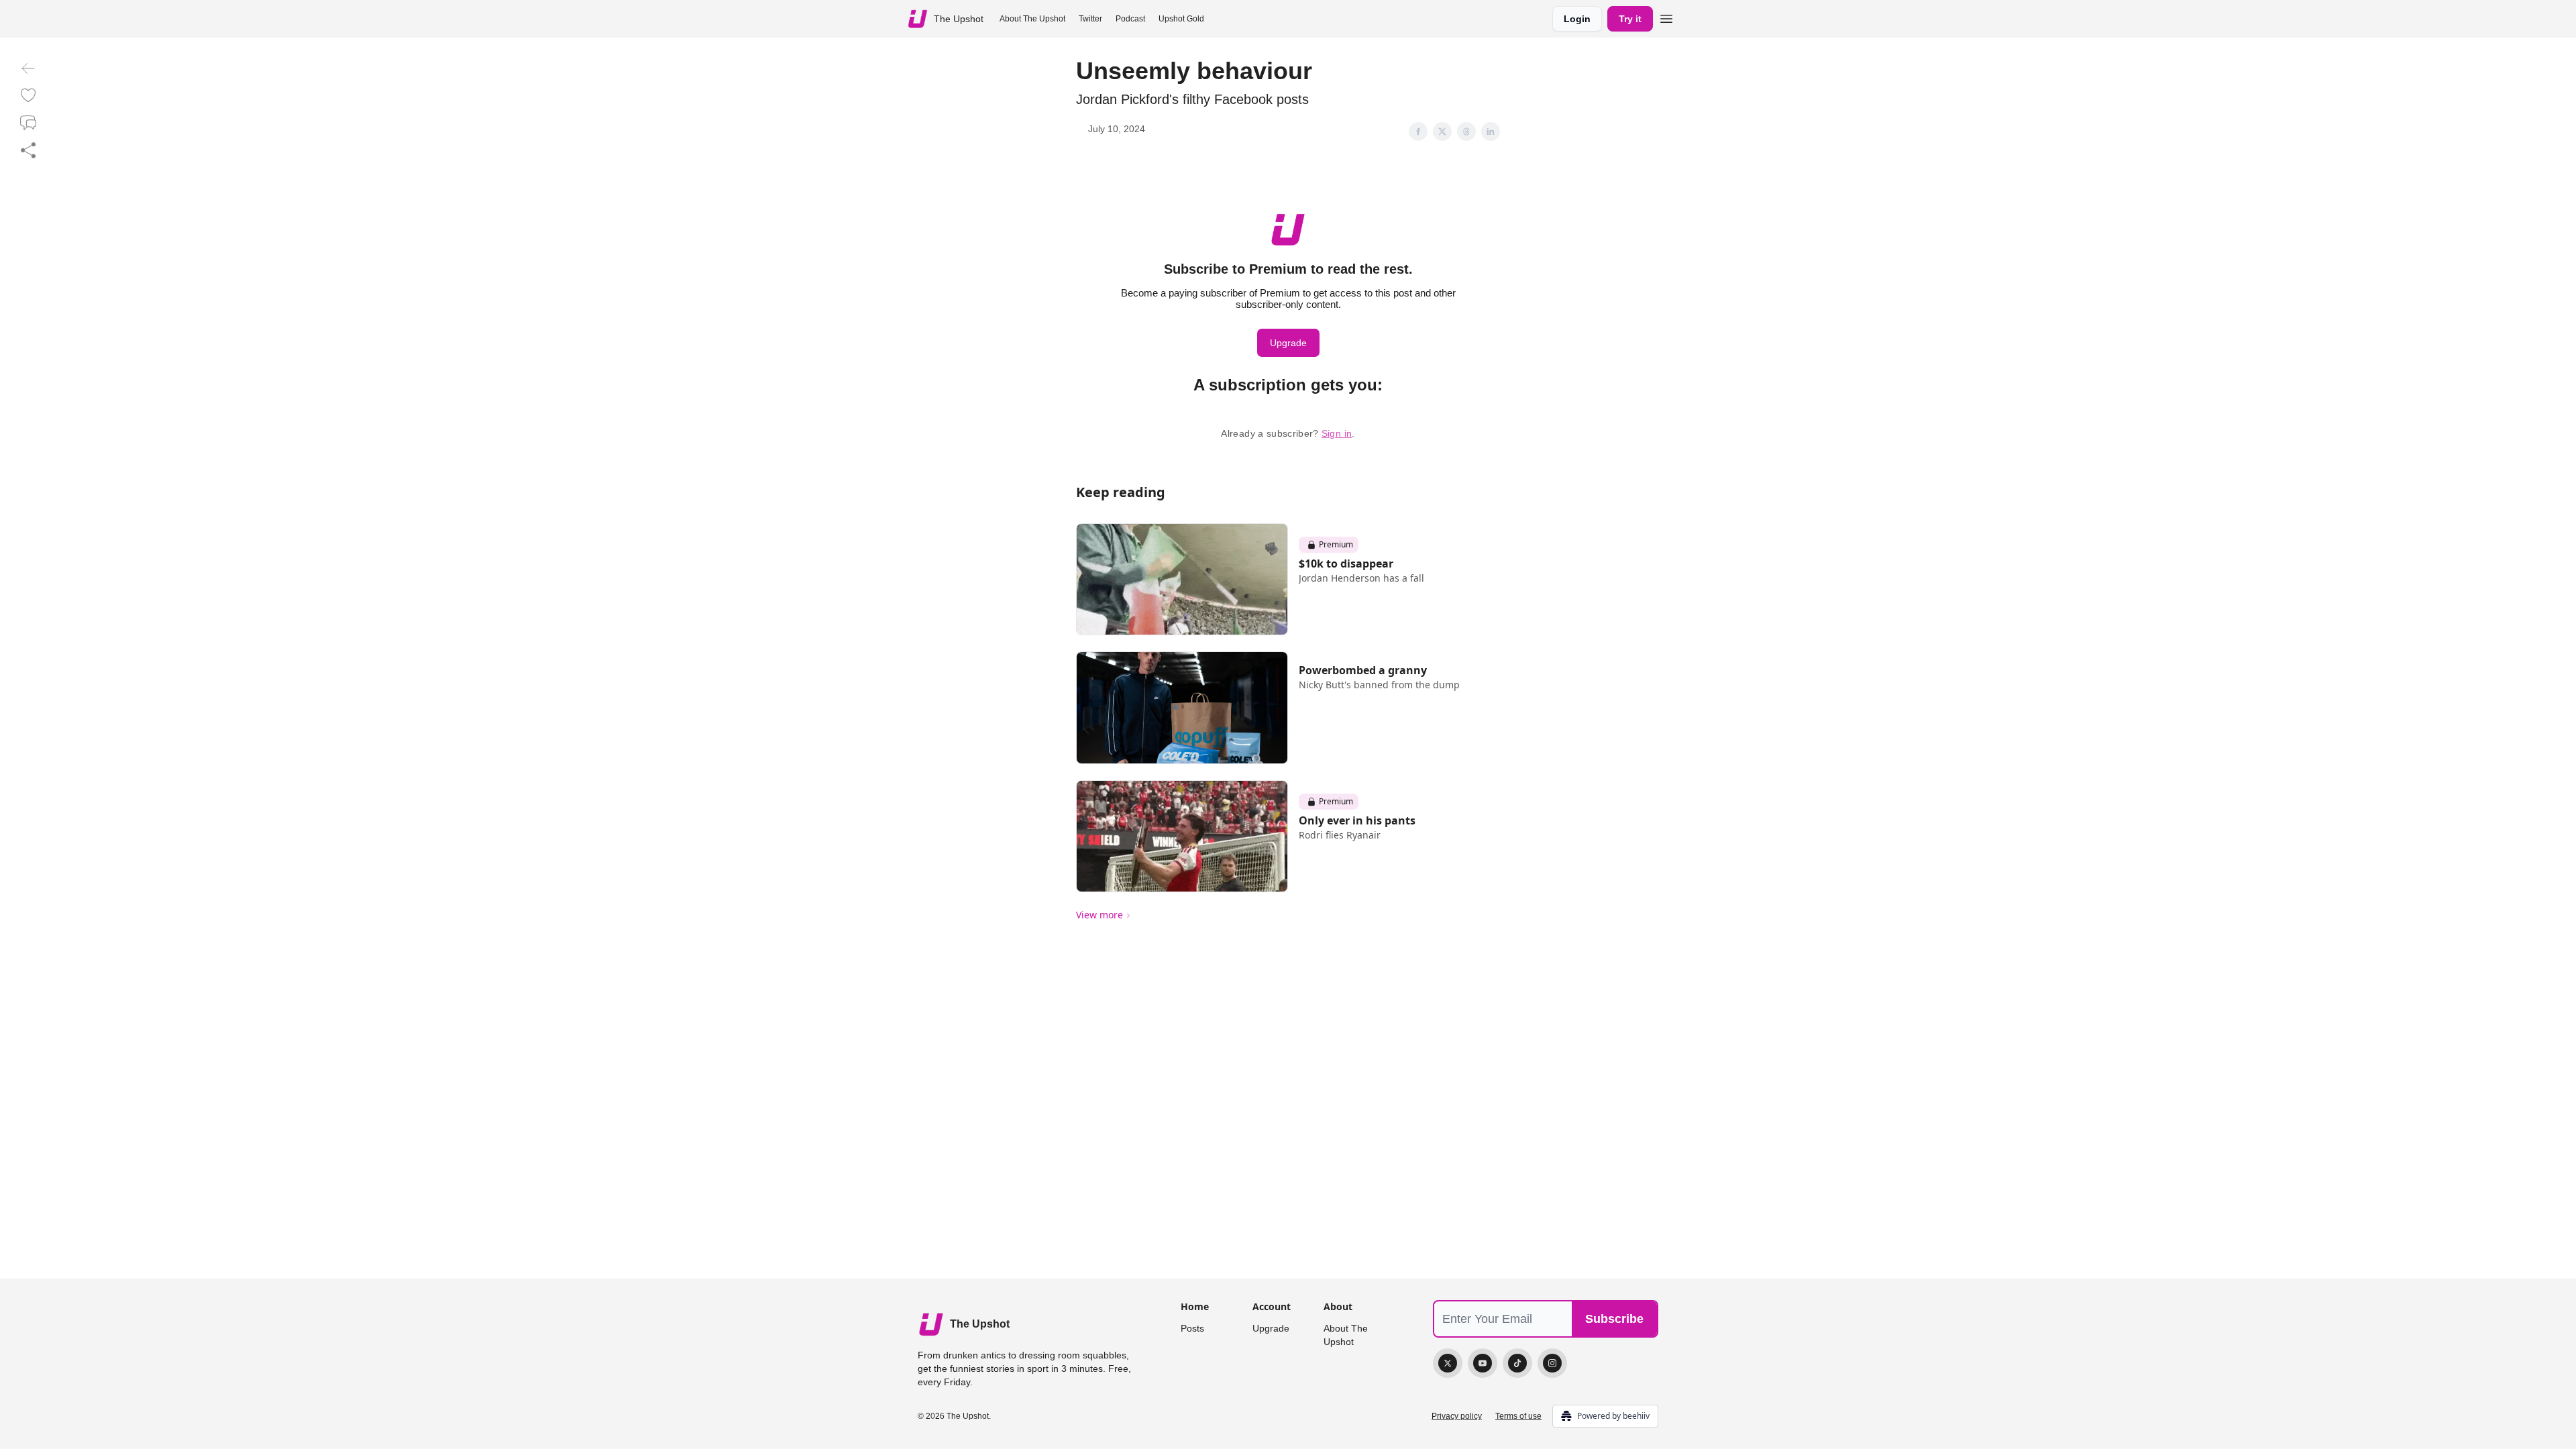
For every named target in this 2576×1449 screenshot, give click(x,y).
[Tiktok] (1517, 1363)
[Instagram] (1552, 1363)
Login (1577, 19)
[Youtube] (1483, 1363)
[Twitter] (1448, 1363)
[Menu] (1666, 17)
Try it (1630, 19)
